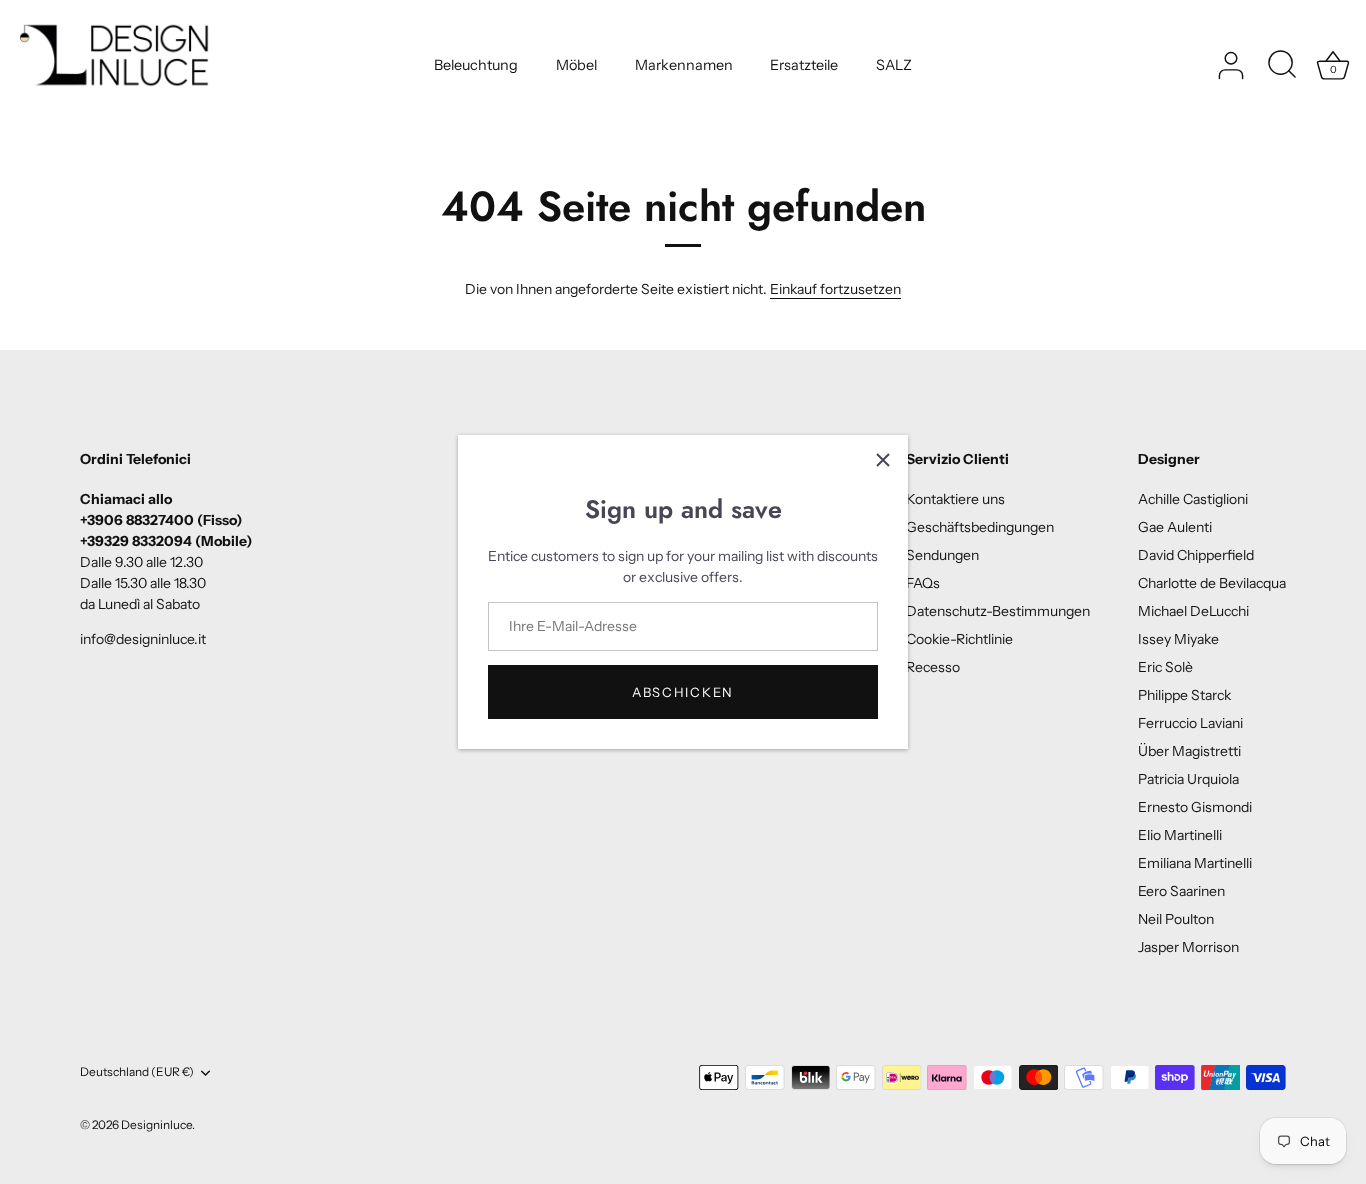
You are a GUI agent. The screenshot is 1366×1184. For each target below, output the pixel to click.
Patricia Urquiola (1188, 779)
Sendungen (942, 555)
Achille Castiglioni (1193, 499)
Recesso (933, 667)
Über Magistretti (1189, 751)
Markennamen (684, 65)
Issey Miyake (1178, 639)
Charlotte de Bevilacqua (1212, 583)
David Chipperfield (1196, 555)
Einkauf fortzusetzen (835, 289)
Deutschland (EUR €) (137, 1072)
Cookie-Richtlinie (959, 639)
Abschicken (683, 692)
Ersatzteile (804, 65)
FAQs (923, 583)
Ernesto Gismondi (1195, 807)
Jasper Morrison (1188, 947)
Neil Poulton (1176, 919)
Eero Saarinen (1181, 891)
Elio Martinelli (1180, 835)
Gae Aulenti (1175, 527)
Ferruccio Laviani (1190, 723)
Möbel (576, 65)
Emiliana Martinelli (1195, 863)
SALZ (894, 65)
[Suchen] (1282, 66)
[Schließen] (883, 460)
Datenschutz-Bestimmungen (998, 611)
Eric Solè (1165, 667)
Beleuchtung (476, 65)
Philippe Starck (1184, 695)
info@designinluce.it (143, 639)
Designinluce (156, 1124)
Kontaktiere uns (955, 499)
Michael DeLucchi (1193, 611)
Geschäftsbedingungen (980, 527)
